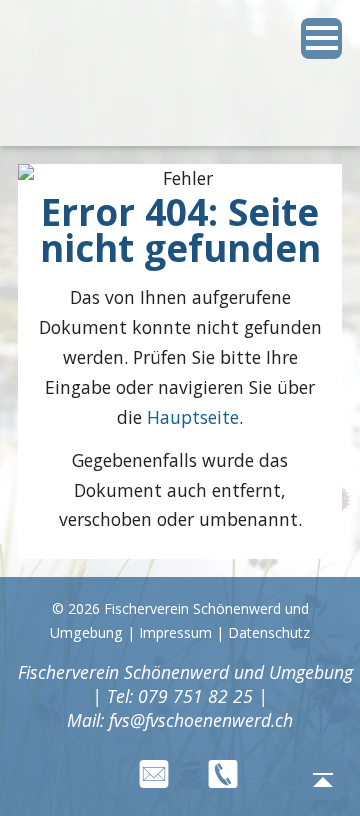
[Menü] (322, 39)
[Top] (323, 779)
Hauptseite (193, 417)
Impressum (175, 632)
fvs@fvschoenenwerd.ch (201, 720)
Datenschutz (269, 632)
